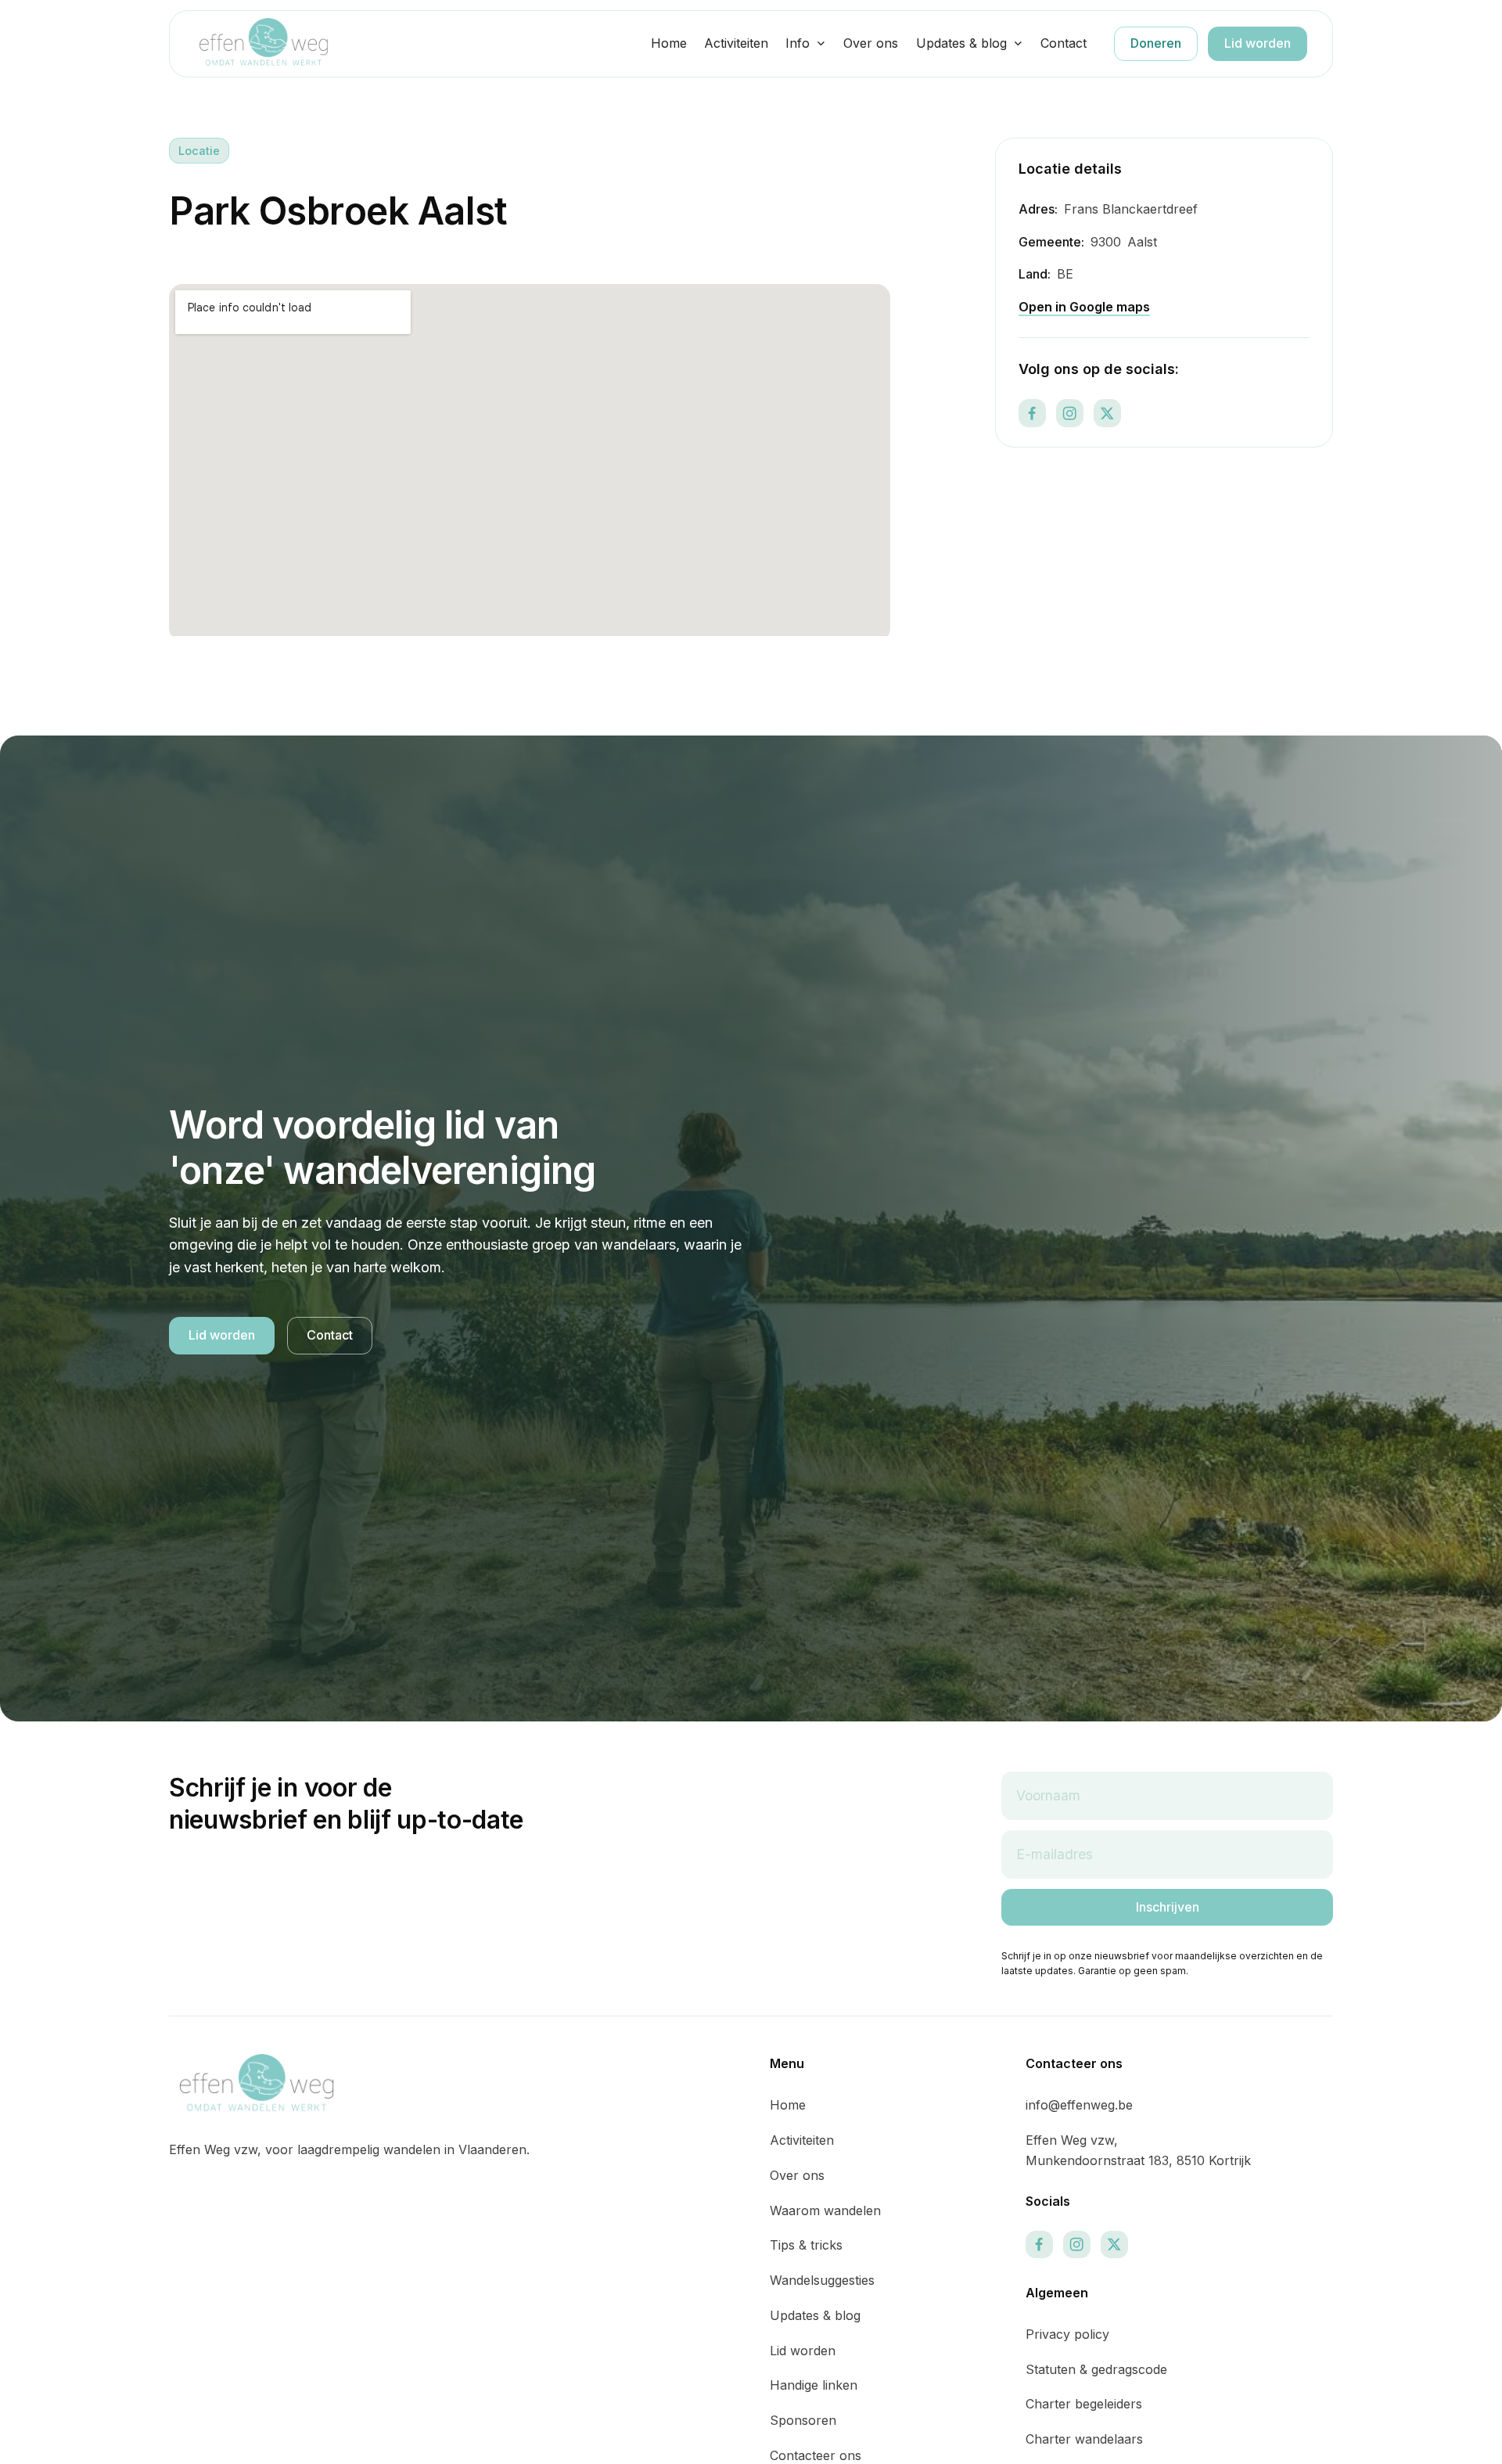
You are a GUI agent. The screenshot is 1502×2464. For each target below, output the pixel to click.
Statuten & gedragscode (1096, 2369)
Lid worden (1258, 43)
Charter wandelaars (1084, 2439)
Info (798, 43)
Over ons (871, 43)
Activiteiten (736, 43)
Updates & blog (961, 43)
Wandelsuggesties (822, 2280)
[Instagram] (1070, 414)
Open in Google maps (1084, 307)
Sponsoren (803, 2420)
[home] (264, 43)
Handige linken (814, 2385)
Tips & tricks (806, 2245)
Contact (1064, 43)
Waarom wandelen (825, 2210)
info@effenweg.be (1079, 2105)
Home (669, 43)
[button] (806, 44)
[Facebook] (1032, 414)
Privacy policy (1067, 2334)
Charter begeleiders (1084, 2404)
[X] (1107, 414)
